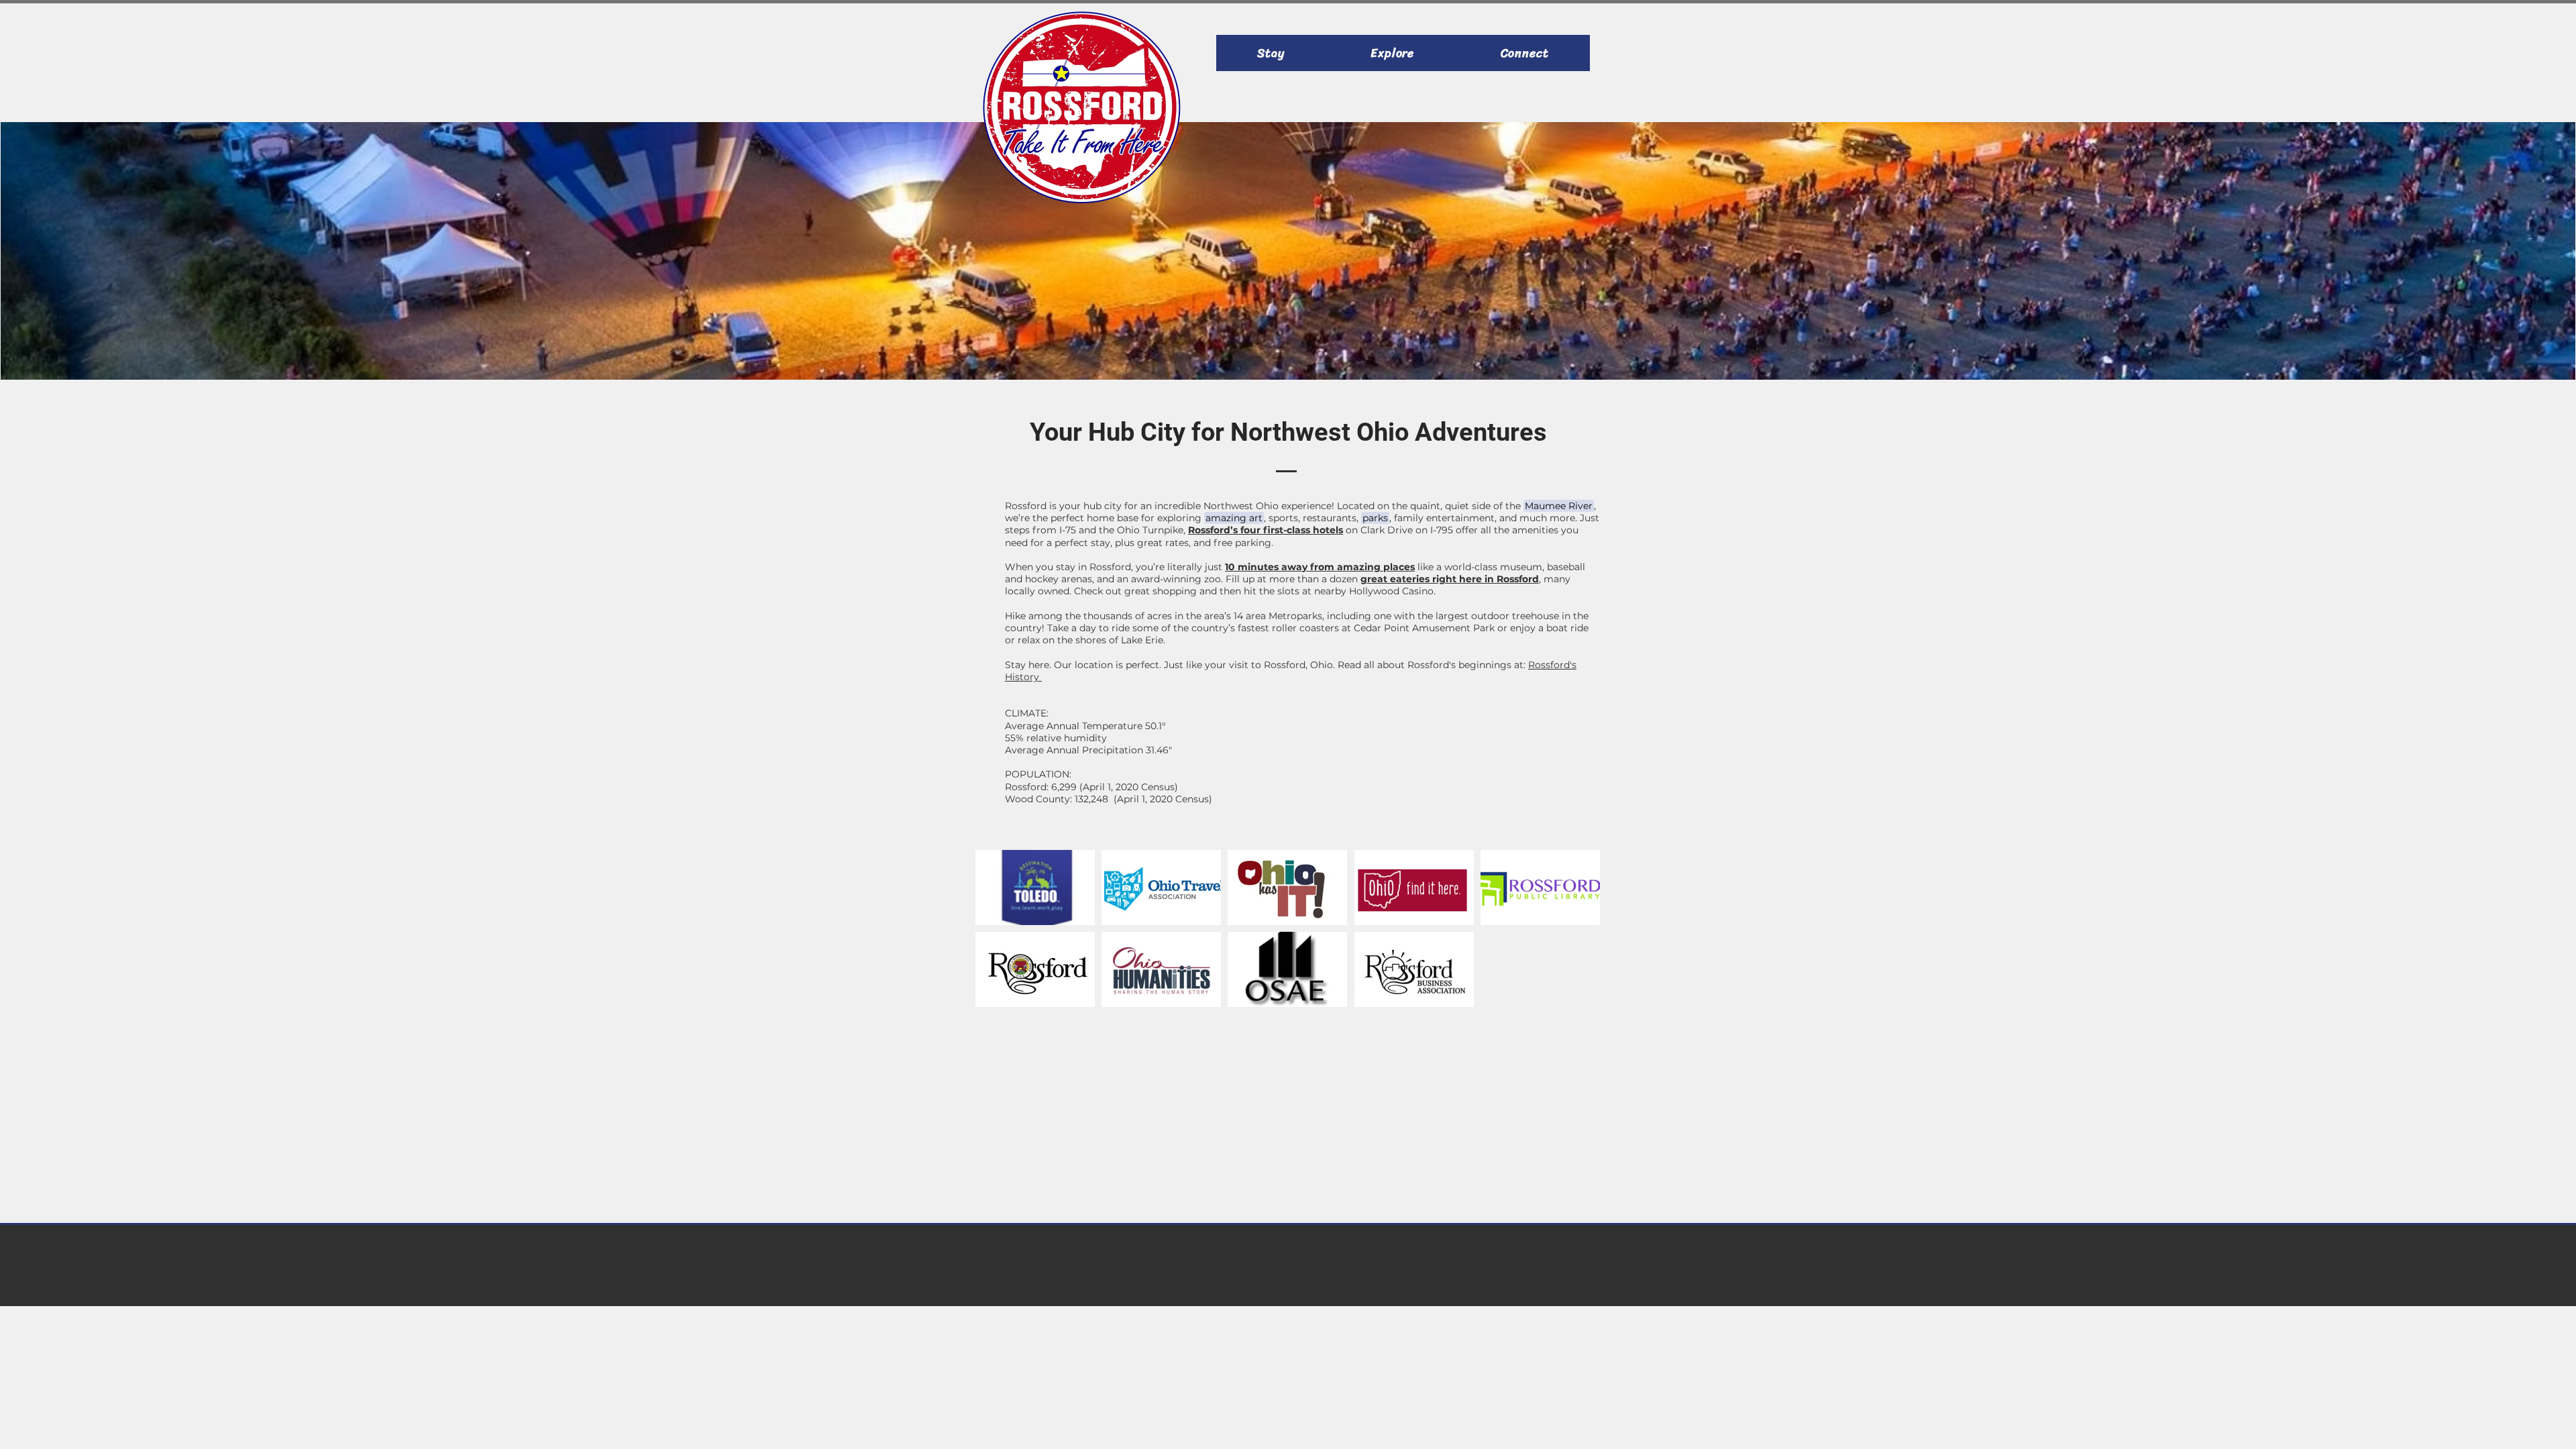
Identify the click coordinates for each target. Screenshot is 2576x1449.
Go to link (1005, 912)
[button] (1559, 506)
